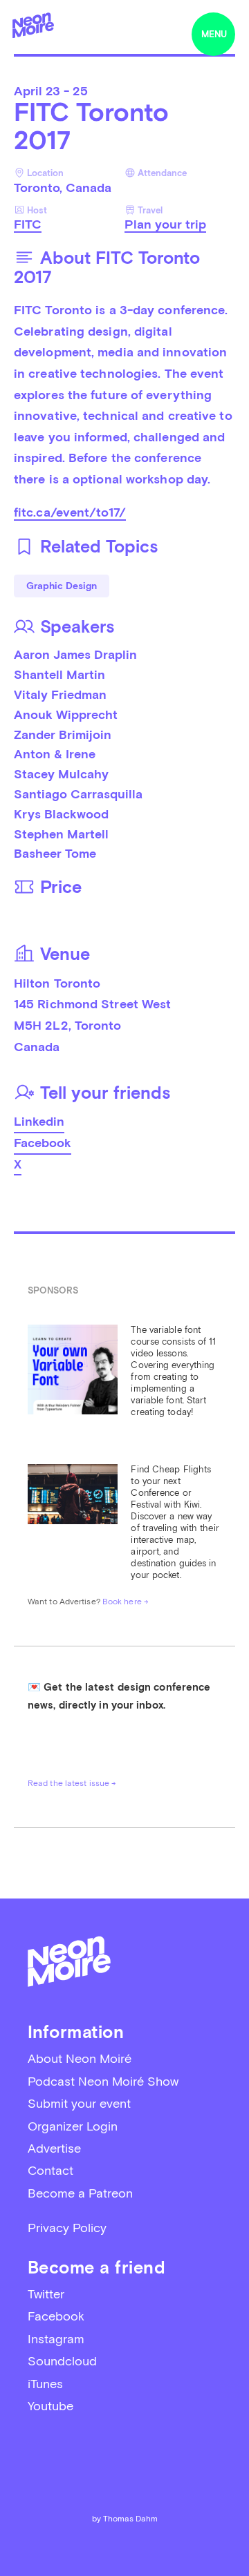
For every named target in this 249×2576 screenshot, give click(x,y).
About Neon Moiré (80, 2058)
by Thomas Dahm (125, 2519)
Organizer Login (73, 2126)
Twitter (46, 2294)
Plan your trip (165, 224)
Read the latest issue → (72, 1783)
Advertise (54, 2148)
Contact (50, 2170)
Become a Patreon (80, 2193)
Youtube (50, 2406)
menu (214, 34)
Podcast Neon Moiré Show (103, 2081)
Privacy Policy (67, 2228)
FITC (28, 224)
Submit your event (79, 2103)
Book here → (126, 1602)
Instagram (56, 2339)
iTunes (45, 2384)
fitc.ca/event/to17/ (70, 512)
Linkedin (39, 1121)
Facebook (43, 1143)
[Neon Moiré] (33, 25)
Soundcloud (62, 2361)
